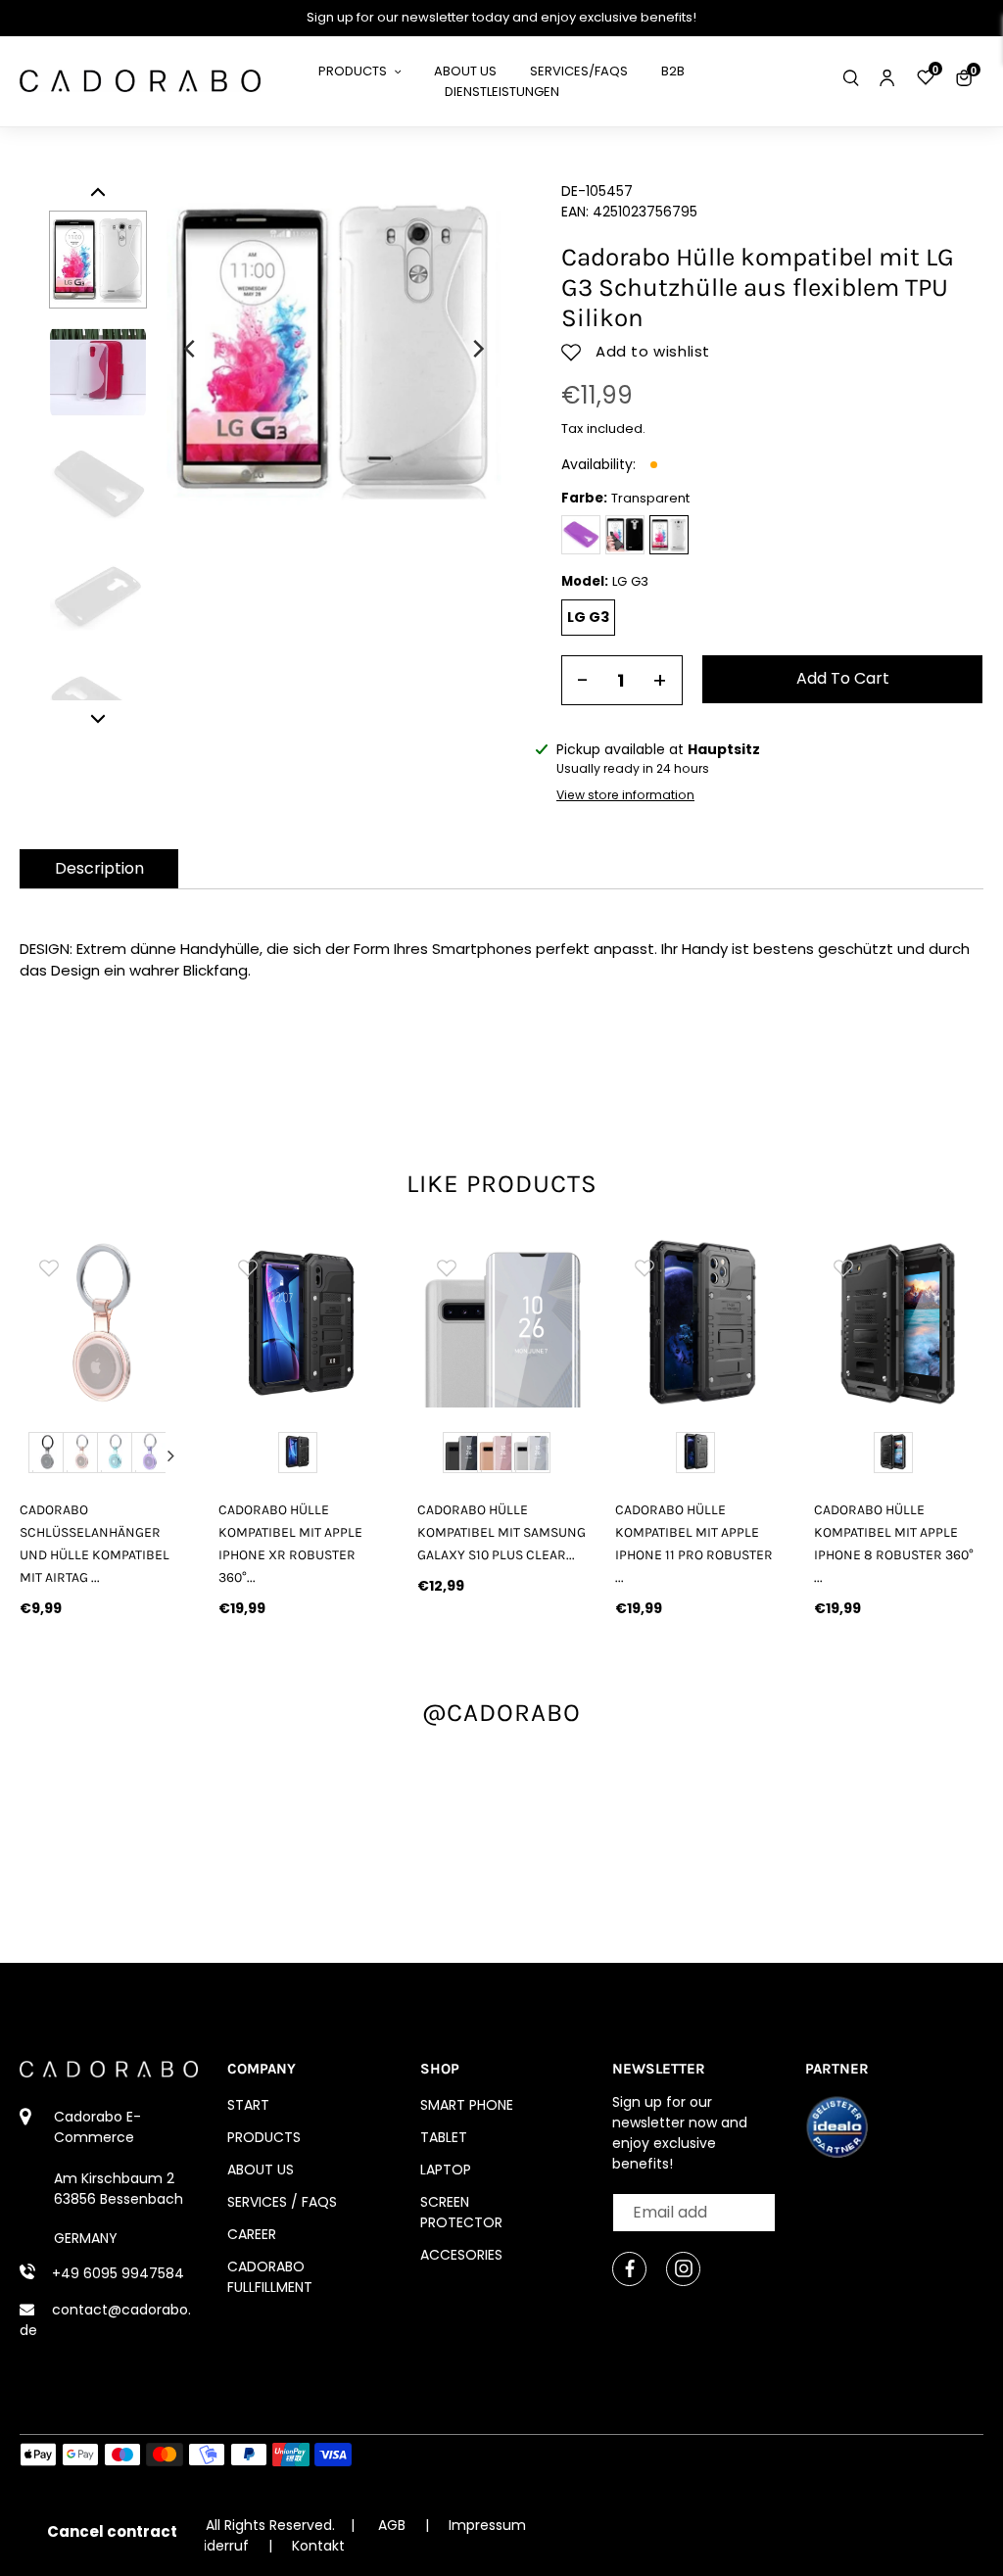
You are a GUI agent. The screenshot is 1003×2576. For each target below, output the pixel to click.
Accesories (461, 2255)
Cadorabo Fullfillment (270, 2277)
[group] (104, 1323)
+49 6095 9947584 (118, 2273)
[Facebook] (629, 2269)
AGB (392, 2525)
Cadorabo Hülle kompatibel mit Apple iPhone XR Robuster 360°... (290, 1544)
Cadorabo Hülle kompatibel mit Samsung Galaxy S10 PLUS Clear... (501, 1532)
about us (261, 2170)
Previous (38, 1455)
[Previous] (191, 349)
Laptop (446, 2170)
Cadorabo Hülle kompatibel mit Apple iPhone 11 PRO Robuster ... (694, 1544)
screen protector (461, 2212)
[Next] (477, 349)
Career (252, 2234)
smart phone (467, 2105)
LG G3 (588, 617)
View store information (625, 795)
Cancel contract (112, 2531)
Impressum (487, 2525)
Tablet (444, 2137)
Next (170, 1455)
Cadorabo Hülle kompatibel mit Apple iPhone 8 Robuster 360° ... (894, 1544)
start (248, 2105)
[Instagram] (683, 2269)
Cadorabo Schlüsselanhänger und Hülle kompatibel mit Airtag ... (95, 1544)
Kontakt (318, 2546)
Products (264, 2137)
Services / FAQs (282, 2202)
